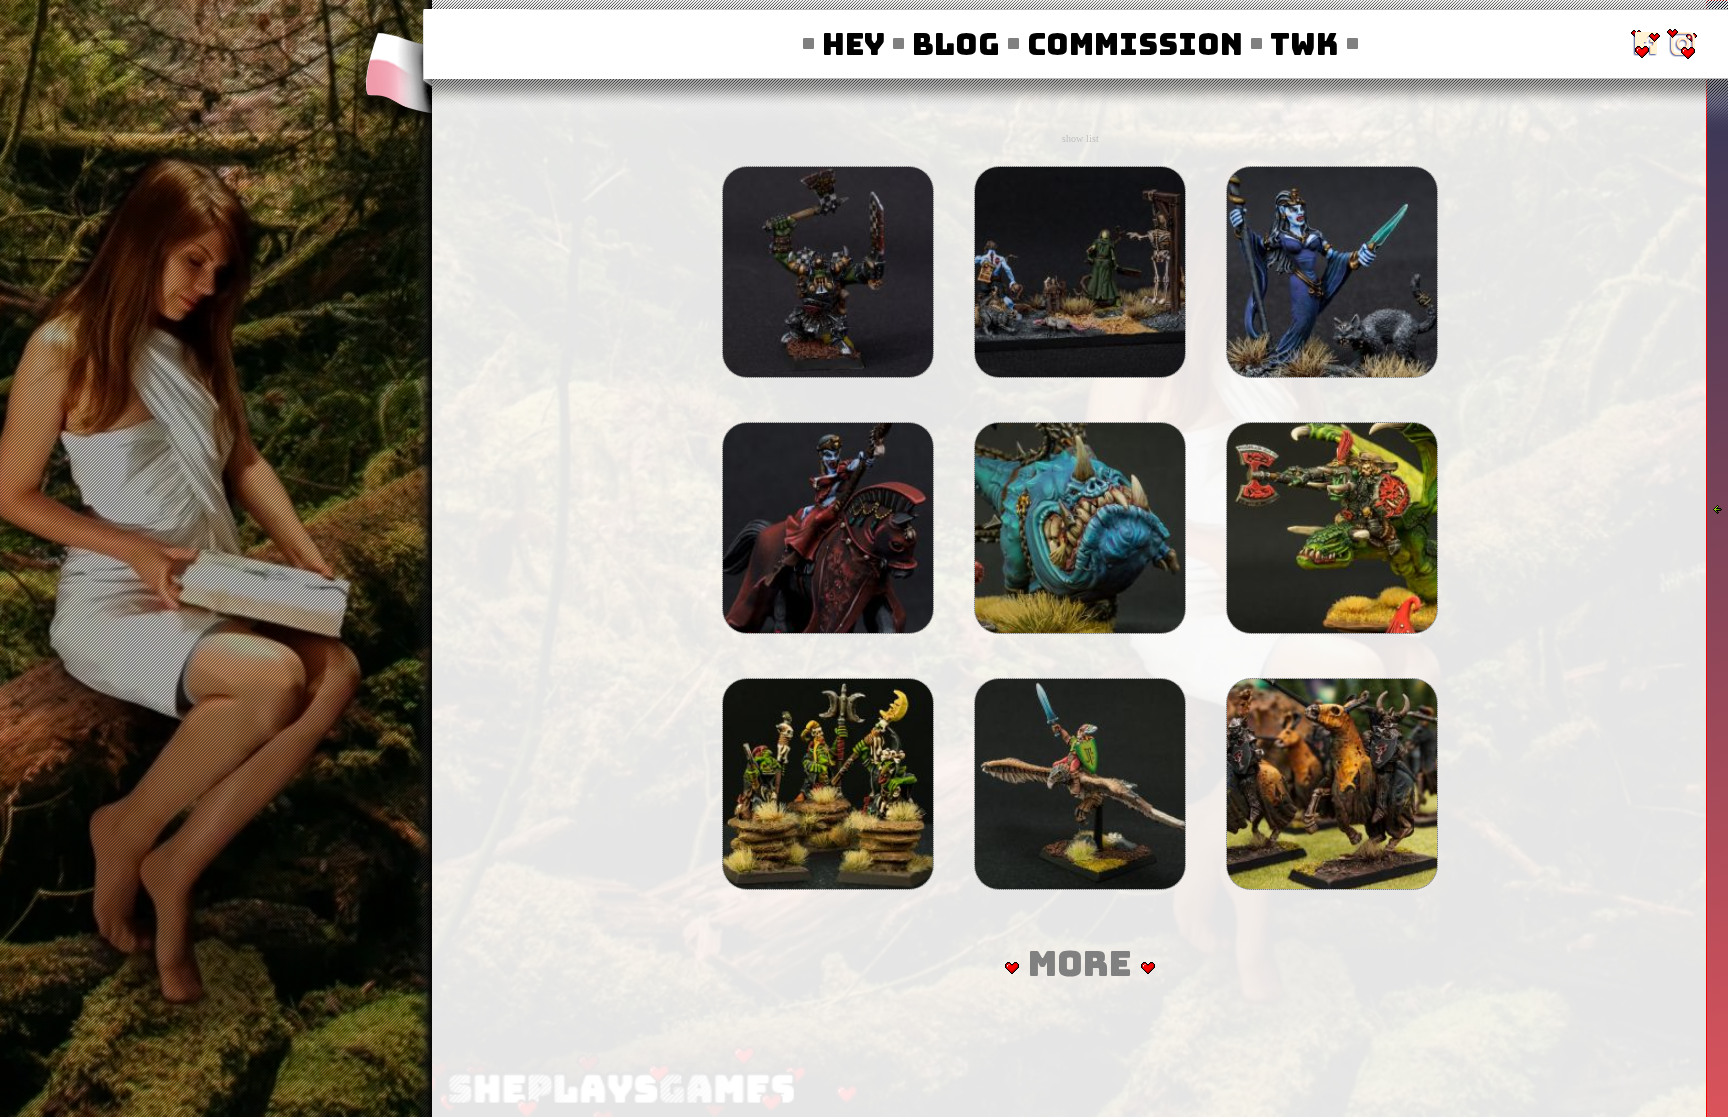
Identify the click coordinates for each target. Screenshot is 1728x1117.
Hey (847, 44)
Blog (949, 44)
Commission (1128, 44)
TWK (1294, 44)
